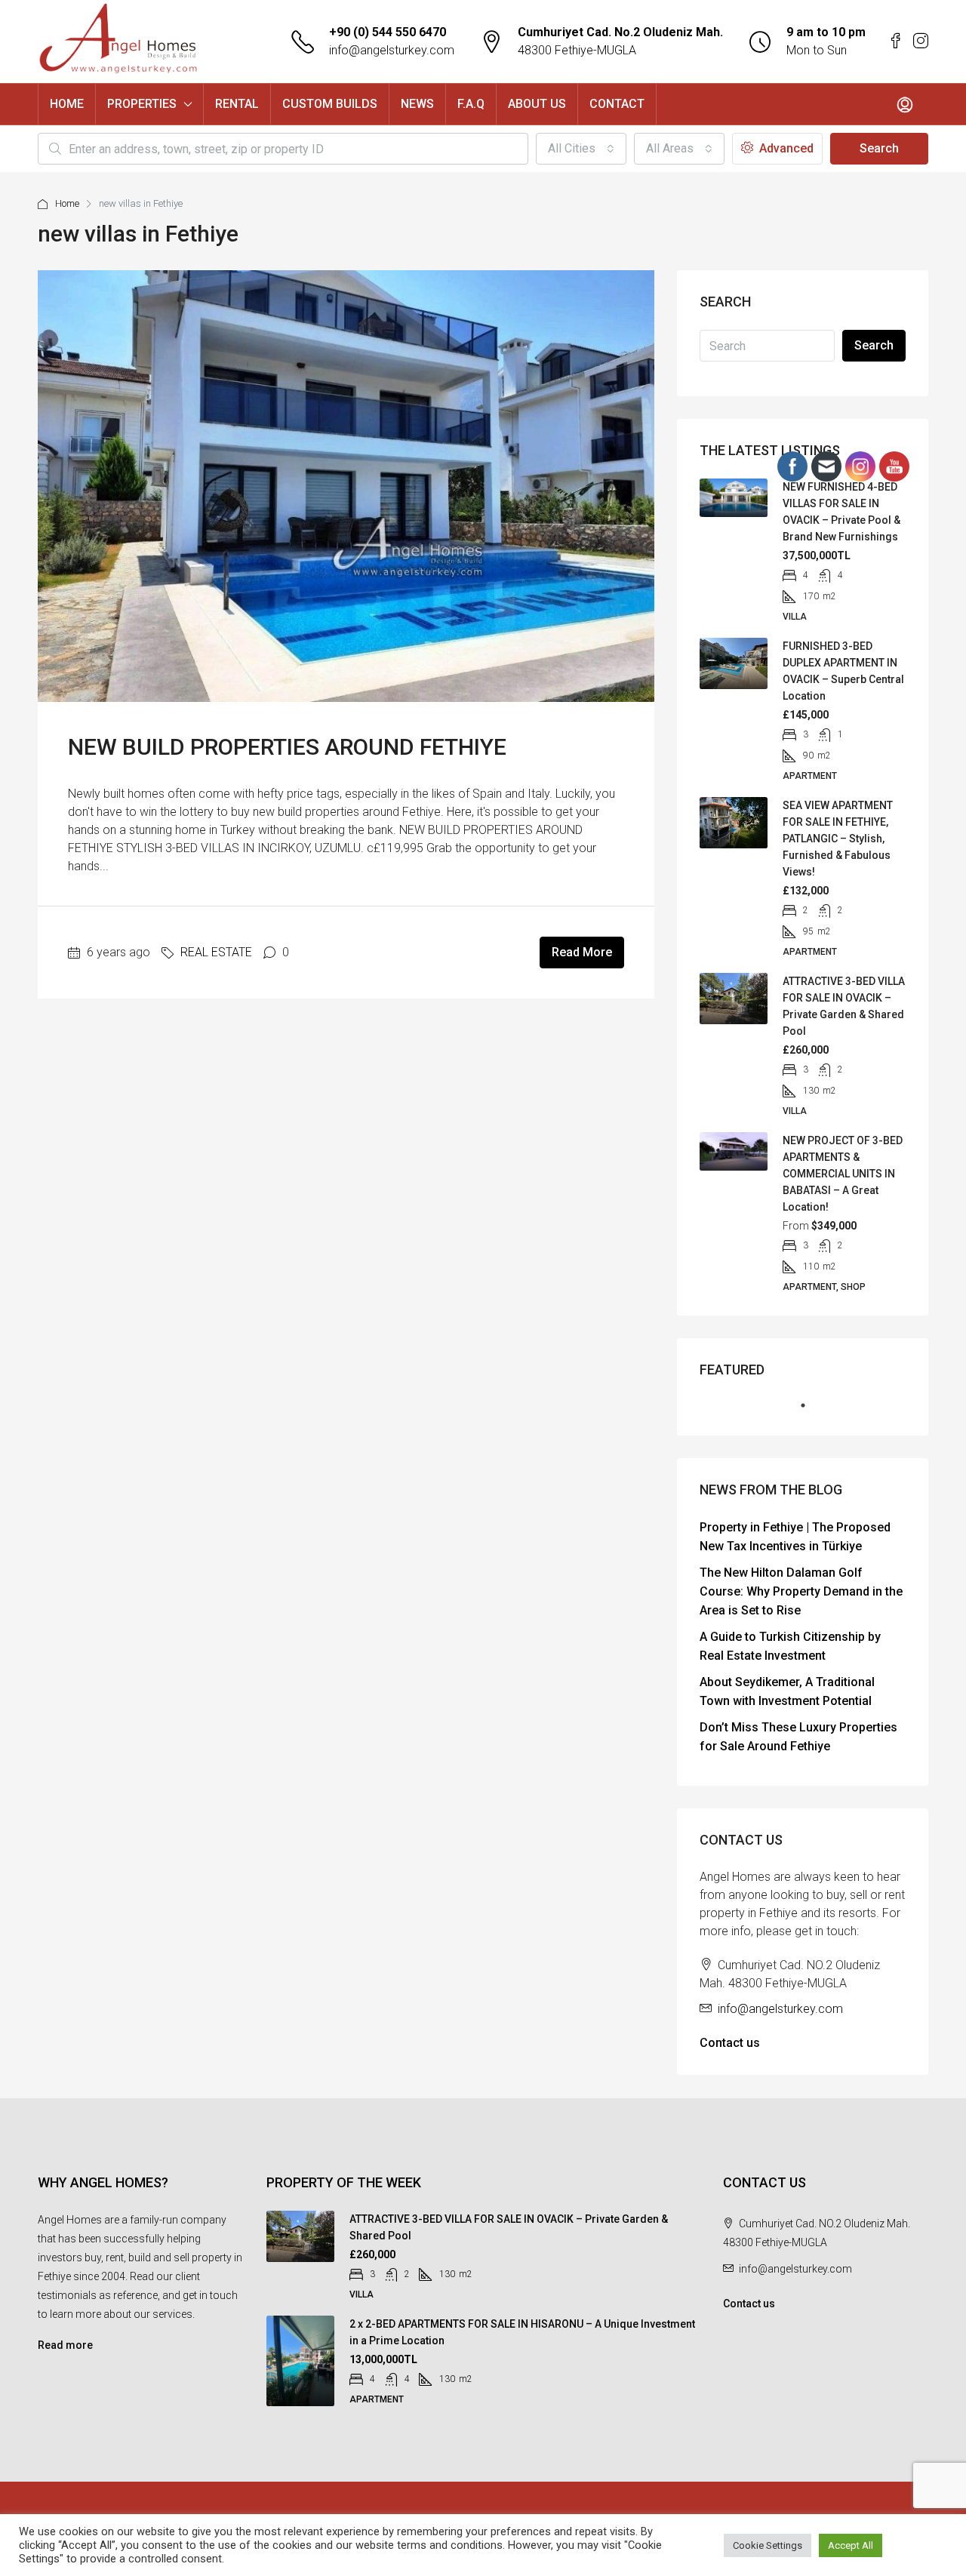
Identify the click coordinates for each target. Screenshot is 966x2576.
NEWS (417, 104)
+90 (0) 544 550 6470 (388, 32)
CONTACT (617, 104)
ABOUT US (537, 104)
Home (67, 203)
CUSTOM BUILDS (330, 104)
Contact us (730, 2043)
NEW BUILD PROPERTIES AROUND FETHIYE (287, 747)
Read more (65, 2345)
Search (879, 148)
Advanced (785, 148)
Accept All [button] (851, 2545)
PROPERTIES (142, 104)
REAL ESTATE (216, 952)
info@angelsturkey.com (392, 50)
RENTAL (237, 104)
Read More (582, 952)
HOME (67, 104)
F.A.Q (471, 104)
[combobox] (581, 149)
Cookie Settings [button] (768, 2545)
